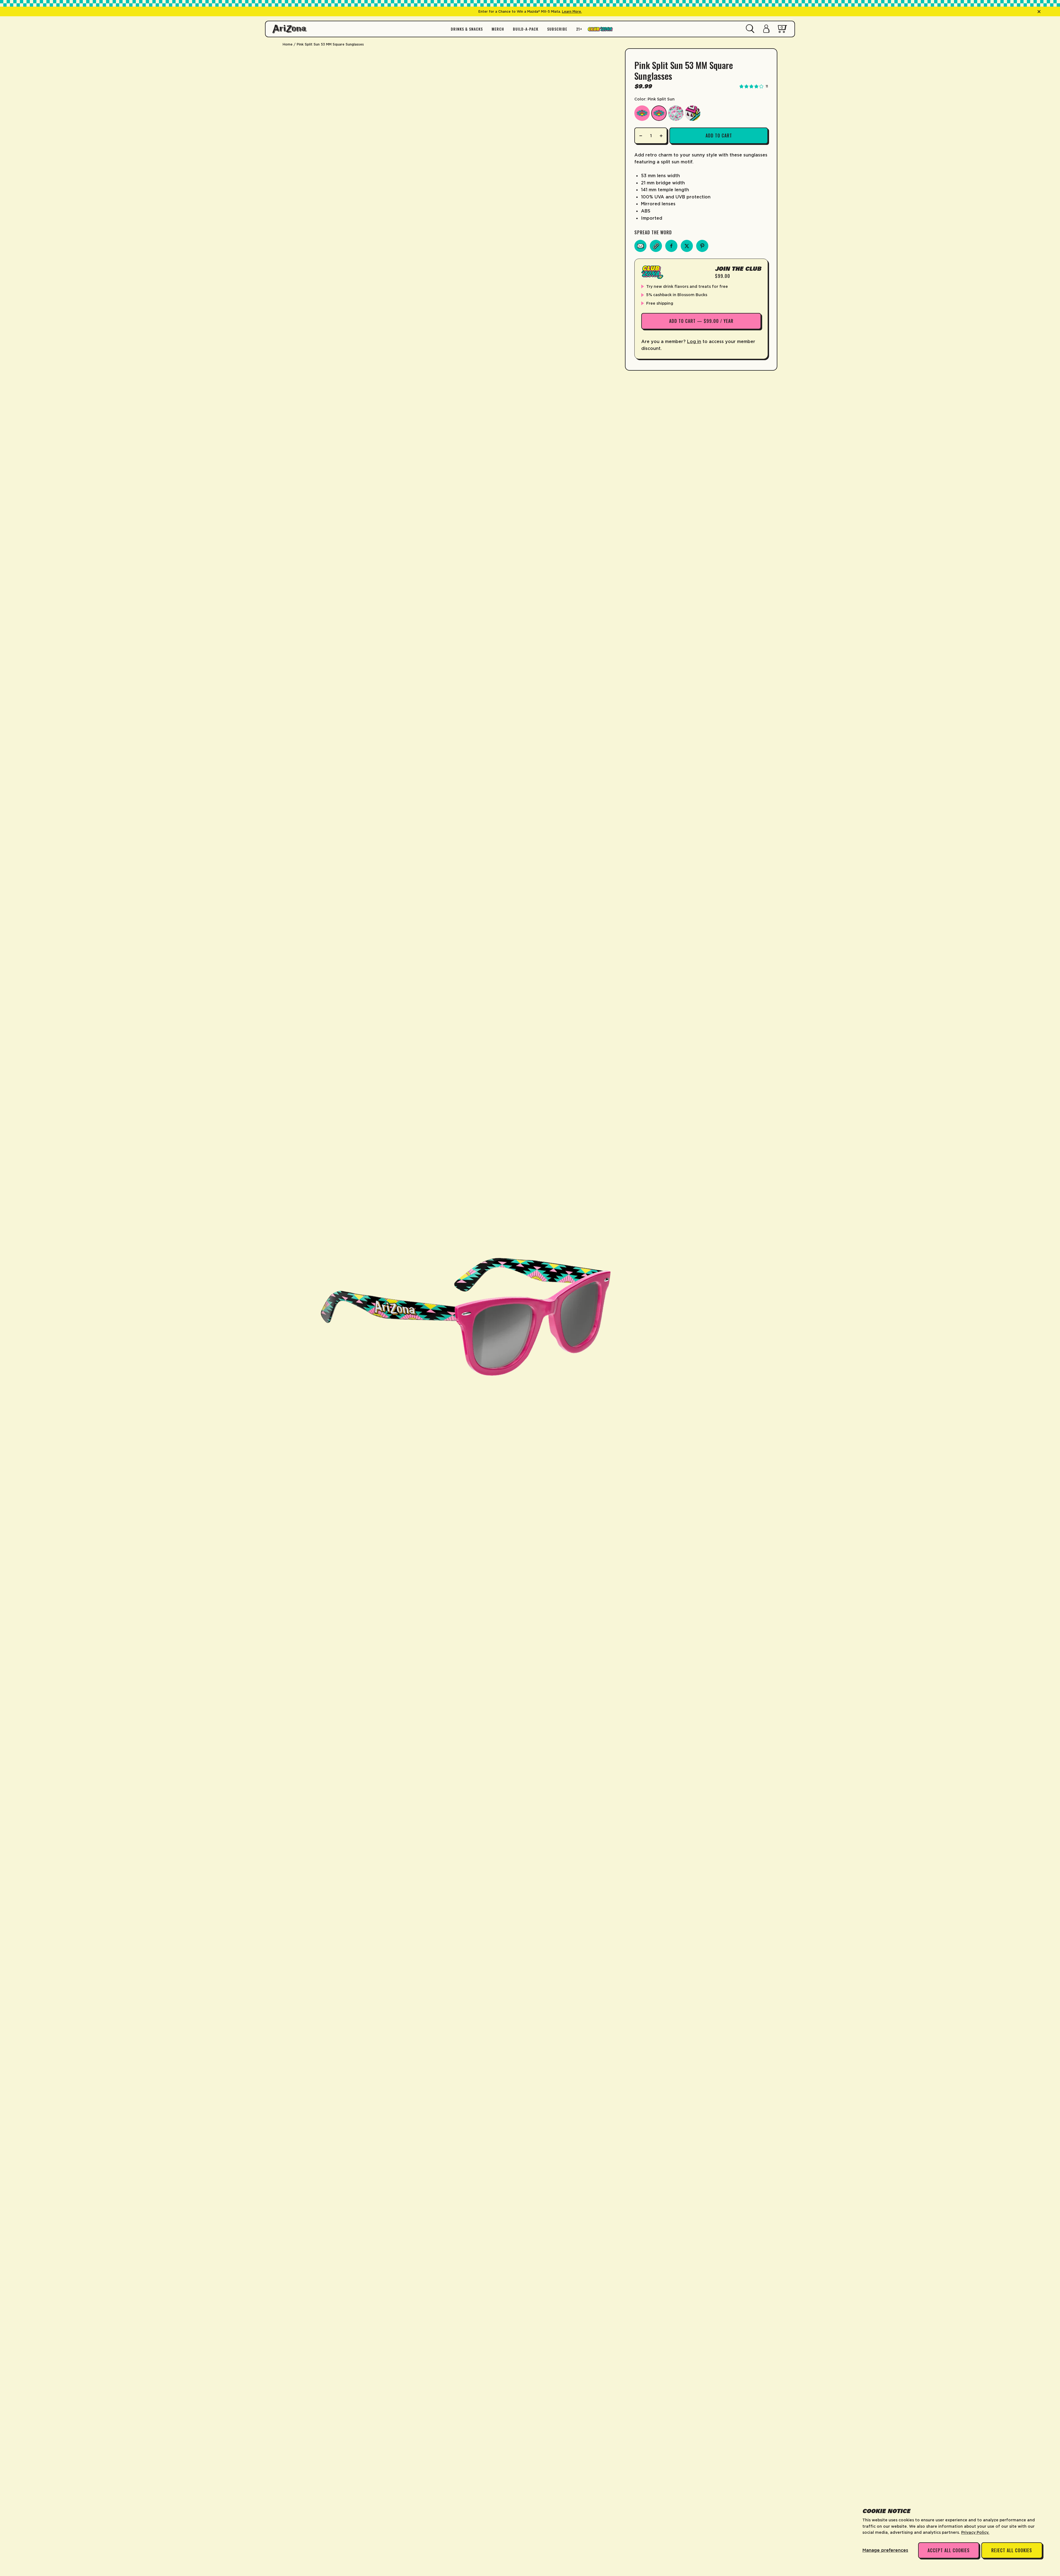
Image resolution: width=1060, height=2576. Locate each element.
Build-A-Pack (526, 29)
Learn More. (572, 11)
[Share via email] (640, 246)
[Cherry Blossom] (676, 113)
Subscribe (557, 29)
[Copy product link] (656, 246)
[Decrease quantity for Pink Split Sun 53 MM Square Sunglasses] (641, 136)
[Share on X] (687, 246)
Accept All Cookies (949, 2550)
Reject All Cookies (1012, 2550)
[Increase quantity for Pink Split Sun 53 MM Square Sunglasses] (661, 136)
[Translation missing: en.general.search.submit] (750, 29)
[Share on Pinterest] (702, 246)
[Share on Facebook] (671, 246)
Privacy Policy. (975, 2532)
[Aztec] (693, 113)
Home (288, 44)
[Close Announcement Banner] (1039, 12)
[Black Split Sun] (642, 113)
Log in (694, 341)
